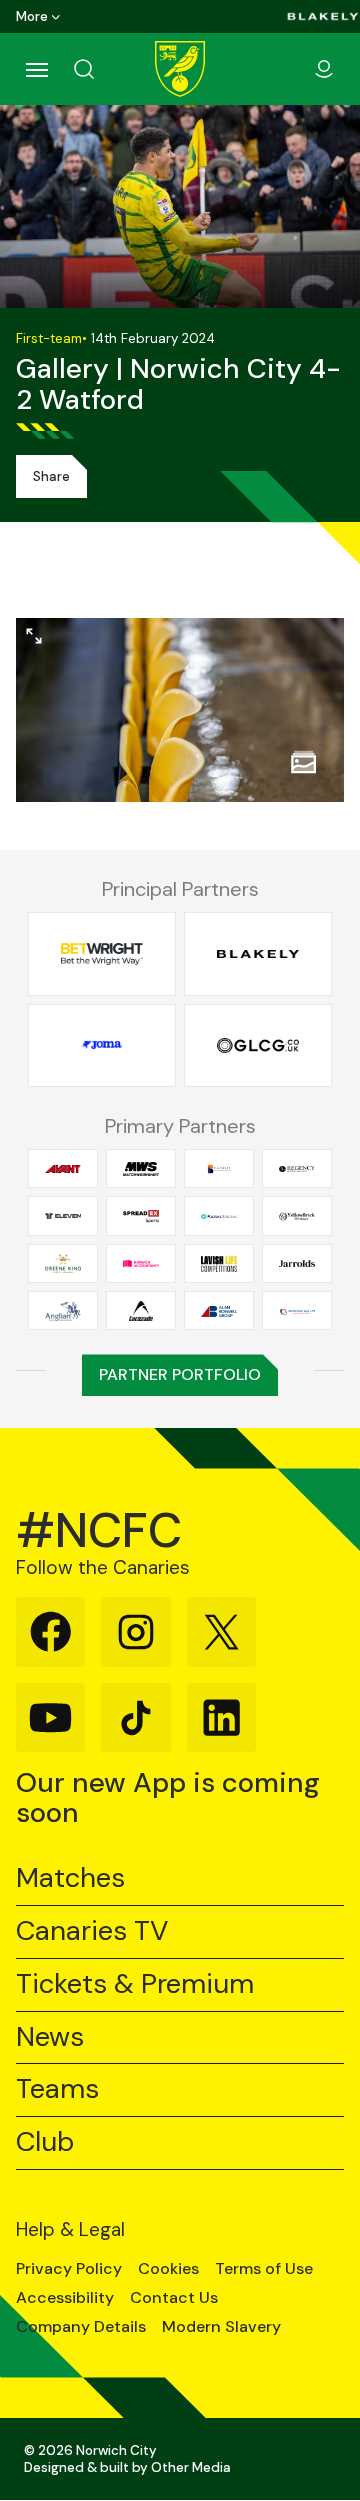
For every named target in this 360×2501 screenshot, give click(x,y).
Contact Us (174, 2298)
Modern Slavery (221, 2327)
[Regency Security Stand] (297, 1168)
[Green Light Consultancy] (258, 1045)
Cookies (168, 2269)
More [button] (32, 16)
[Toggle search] (108, 69)
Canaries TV (92, 1931)
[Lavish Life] (219, 1263)
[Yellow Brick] (297, 1215)
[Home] (180, 69)
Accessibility (65, 2298)
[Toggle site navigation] (36, 69)
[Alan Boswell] (219, 1310)
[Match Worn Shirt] (141, 1168)
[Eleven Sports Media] (63, 1215)
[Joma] (102, 1045)
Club (45, 2142)
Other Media (191, 2467)
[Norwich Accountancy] (141, 1263)
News (50, 2037)
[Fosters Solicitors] (219, 1215)
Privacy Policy (69, 2269)
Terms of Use (264, 2269)
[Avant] (63, 1168)
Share (51, 476)
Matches (70, 1878)
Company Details (81, 2327)
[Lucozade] (141, 1310)
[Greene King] (63, 1263)
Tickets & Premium (135, 1984)
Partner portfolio (180, 1374)
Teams (57, 2089)
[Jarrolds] (297, 1263)
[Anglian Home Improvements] (63, 1310)
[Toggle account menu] (324, 69)
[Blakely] (323, 16)
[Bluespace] (219, 1168)
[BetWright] (102, 954)
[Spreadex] (141, 1215)
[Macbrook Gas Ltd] (297, 1310)
